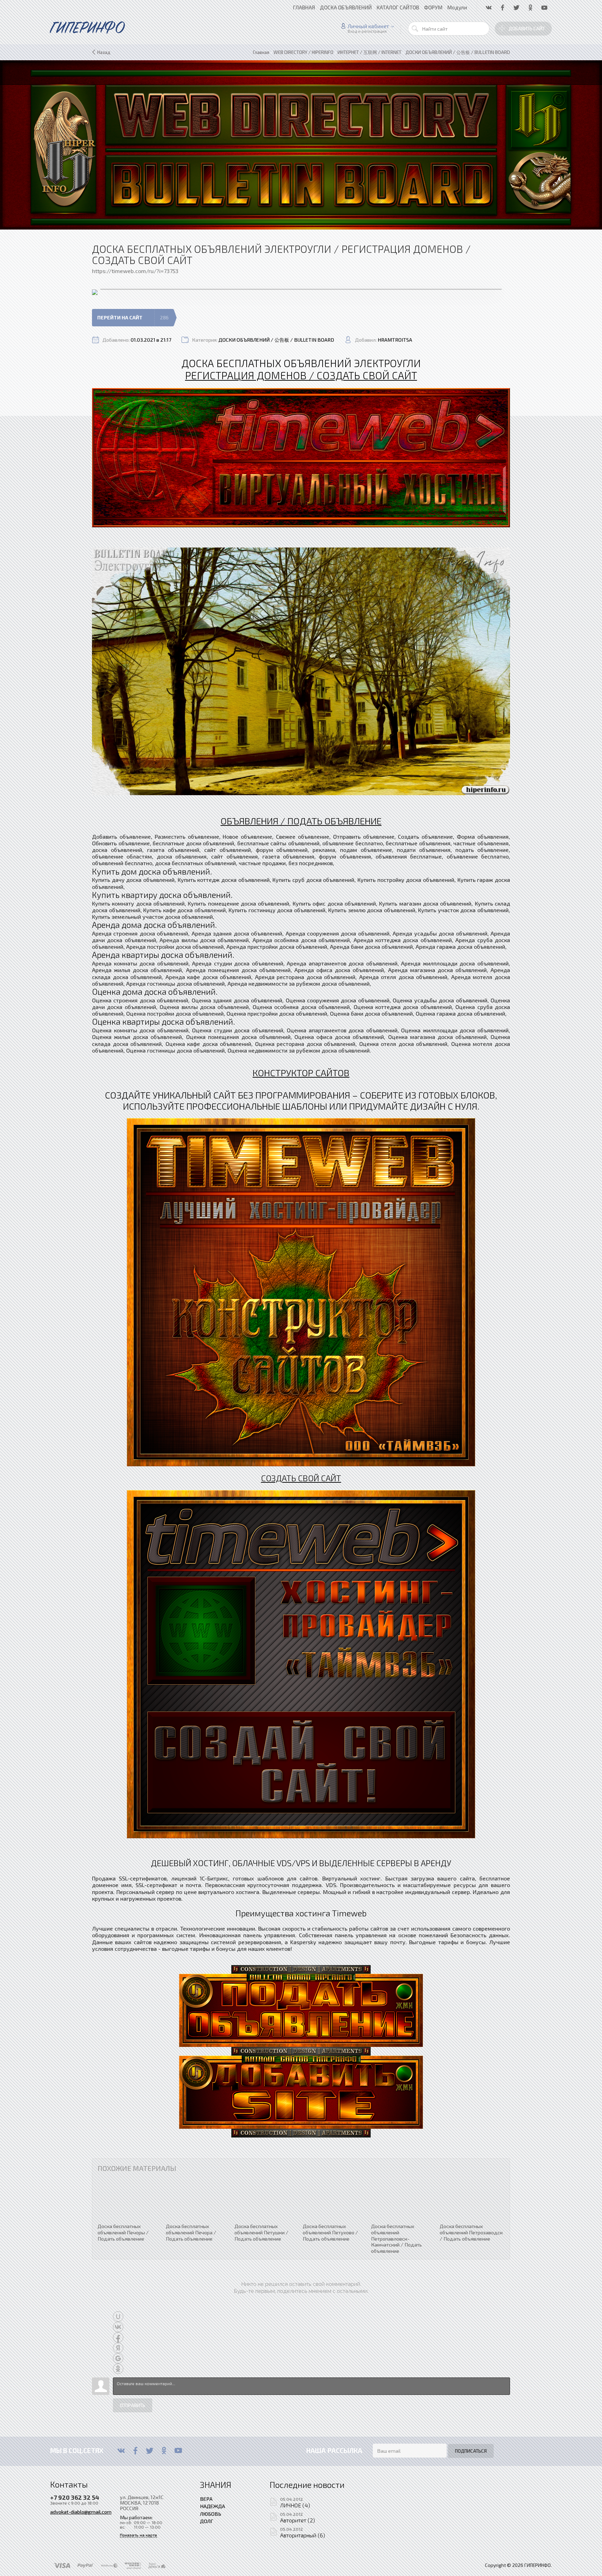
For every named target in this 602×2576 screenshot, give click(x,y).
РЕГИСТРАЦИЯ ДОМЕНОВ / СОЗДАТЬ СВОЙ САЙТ (301, 375)
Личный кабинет (368, 26)
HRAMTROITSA (395, 340)
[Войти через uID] (118, 2317)
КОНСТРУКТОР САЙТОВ (301, 1072)
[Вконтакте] (121, 2451)
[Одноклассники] (164, 2451)
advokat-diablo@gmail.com (81, 2512)
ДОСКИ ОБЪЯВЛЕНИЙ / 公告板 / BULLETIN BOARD (276, 340)
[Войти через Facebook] (118, 2337)
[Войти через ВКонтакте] (118, 2327)
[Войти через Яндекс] (118, 2348)
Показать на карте (138, 2535)
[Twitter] (150, 2451)
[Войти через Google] (118, 2358)
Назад (104, 52)
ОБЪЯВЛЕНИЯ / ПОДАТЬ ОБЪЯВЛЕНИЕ (301, 821)
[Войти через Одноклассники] (118, 2369)
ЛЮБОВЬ (211, 2514)
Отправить (133, 2405)
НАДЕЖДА (213, 2506)
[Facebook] (135, 2451)
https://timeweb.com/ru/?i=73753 (135, 271)
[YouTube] (178, 2451)
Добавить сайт (527, 29)
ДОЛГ (207, 2521)
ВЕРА (206, 2499)
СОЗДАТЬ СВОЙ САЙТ (301, 1478)
